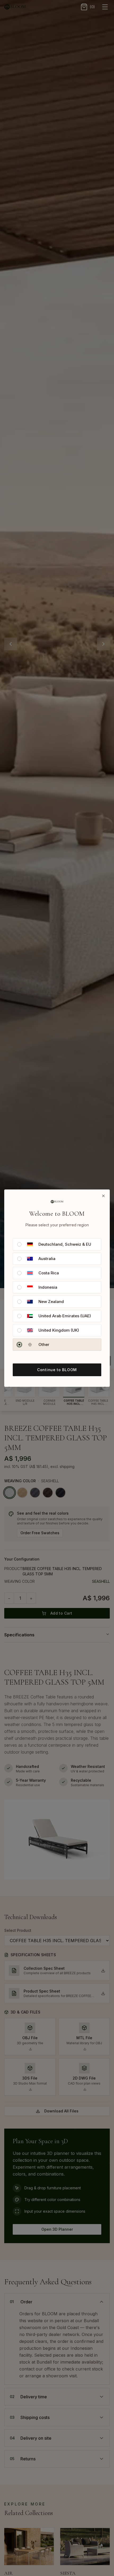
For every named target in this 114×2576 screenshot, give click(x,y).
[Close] (103, 1196)
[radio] (19, 1244)
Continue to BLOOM (57, 1370)
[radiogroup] (57, 1294)
